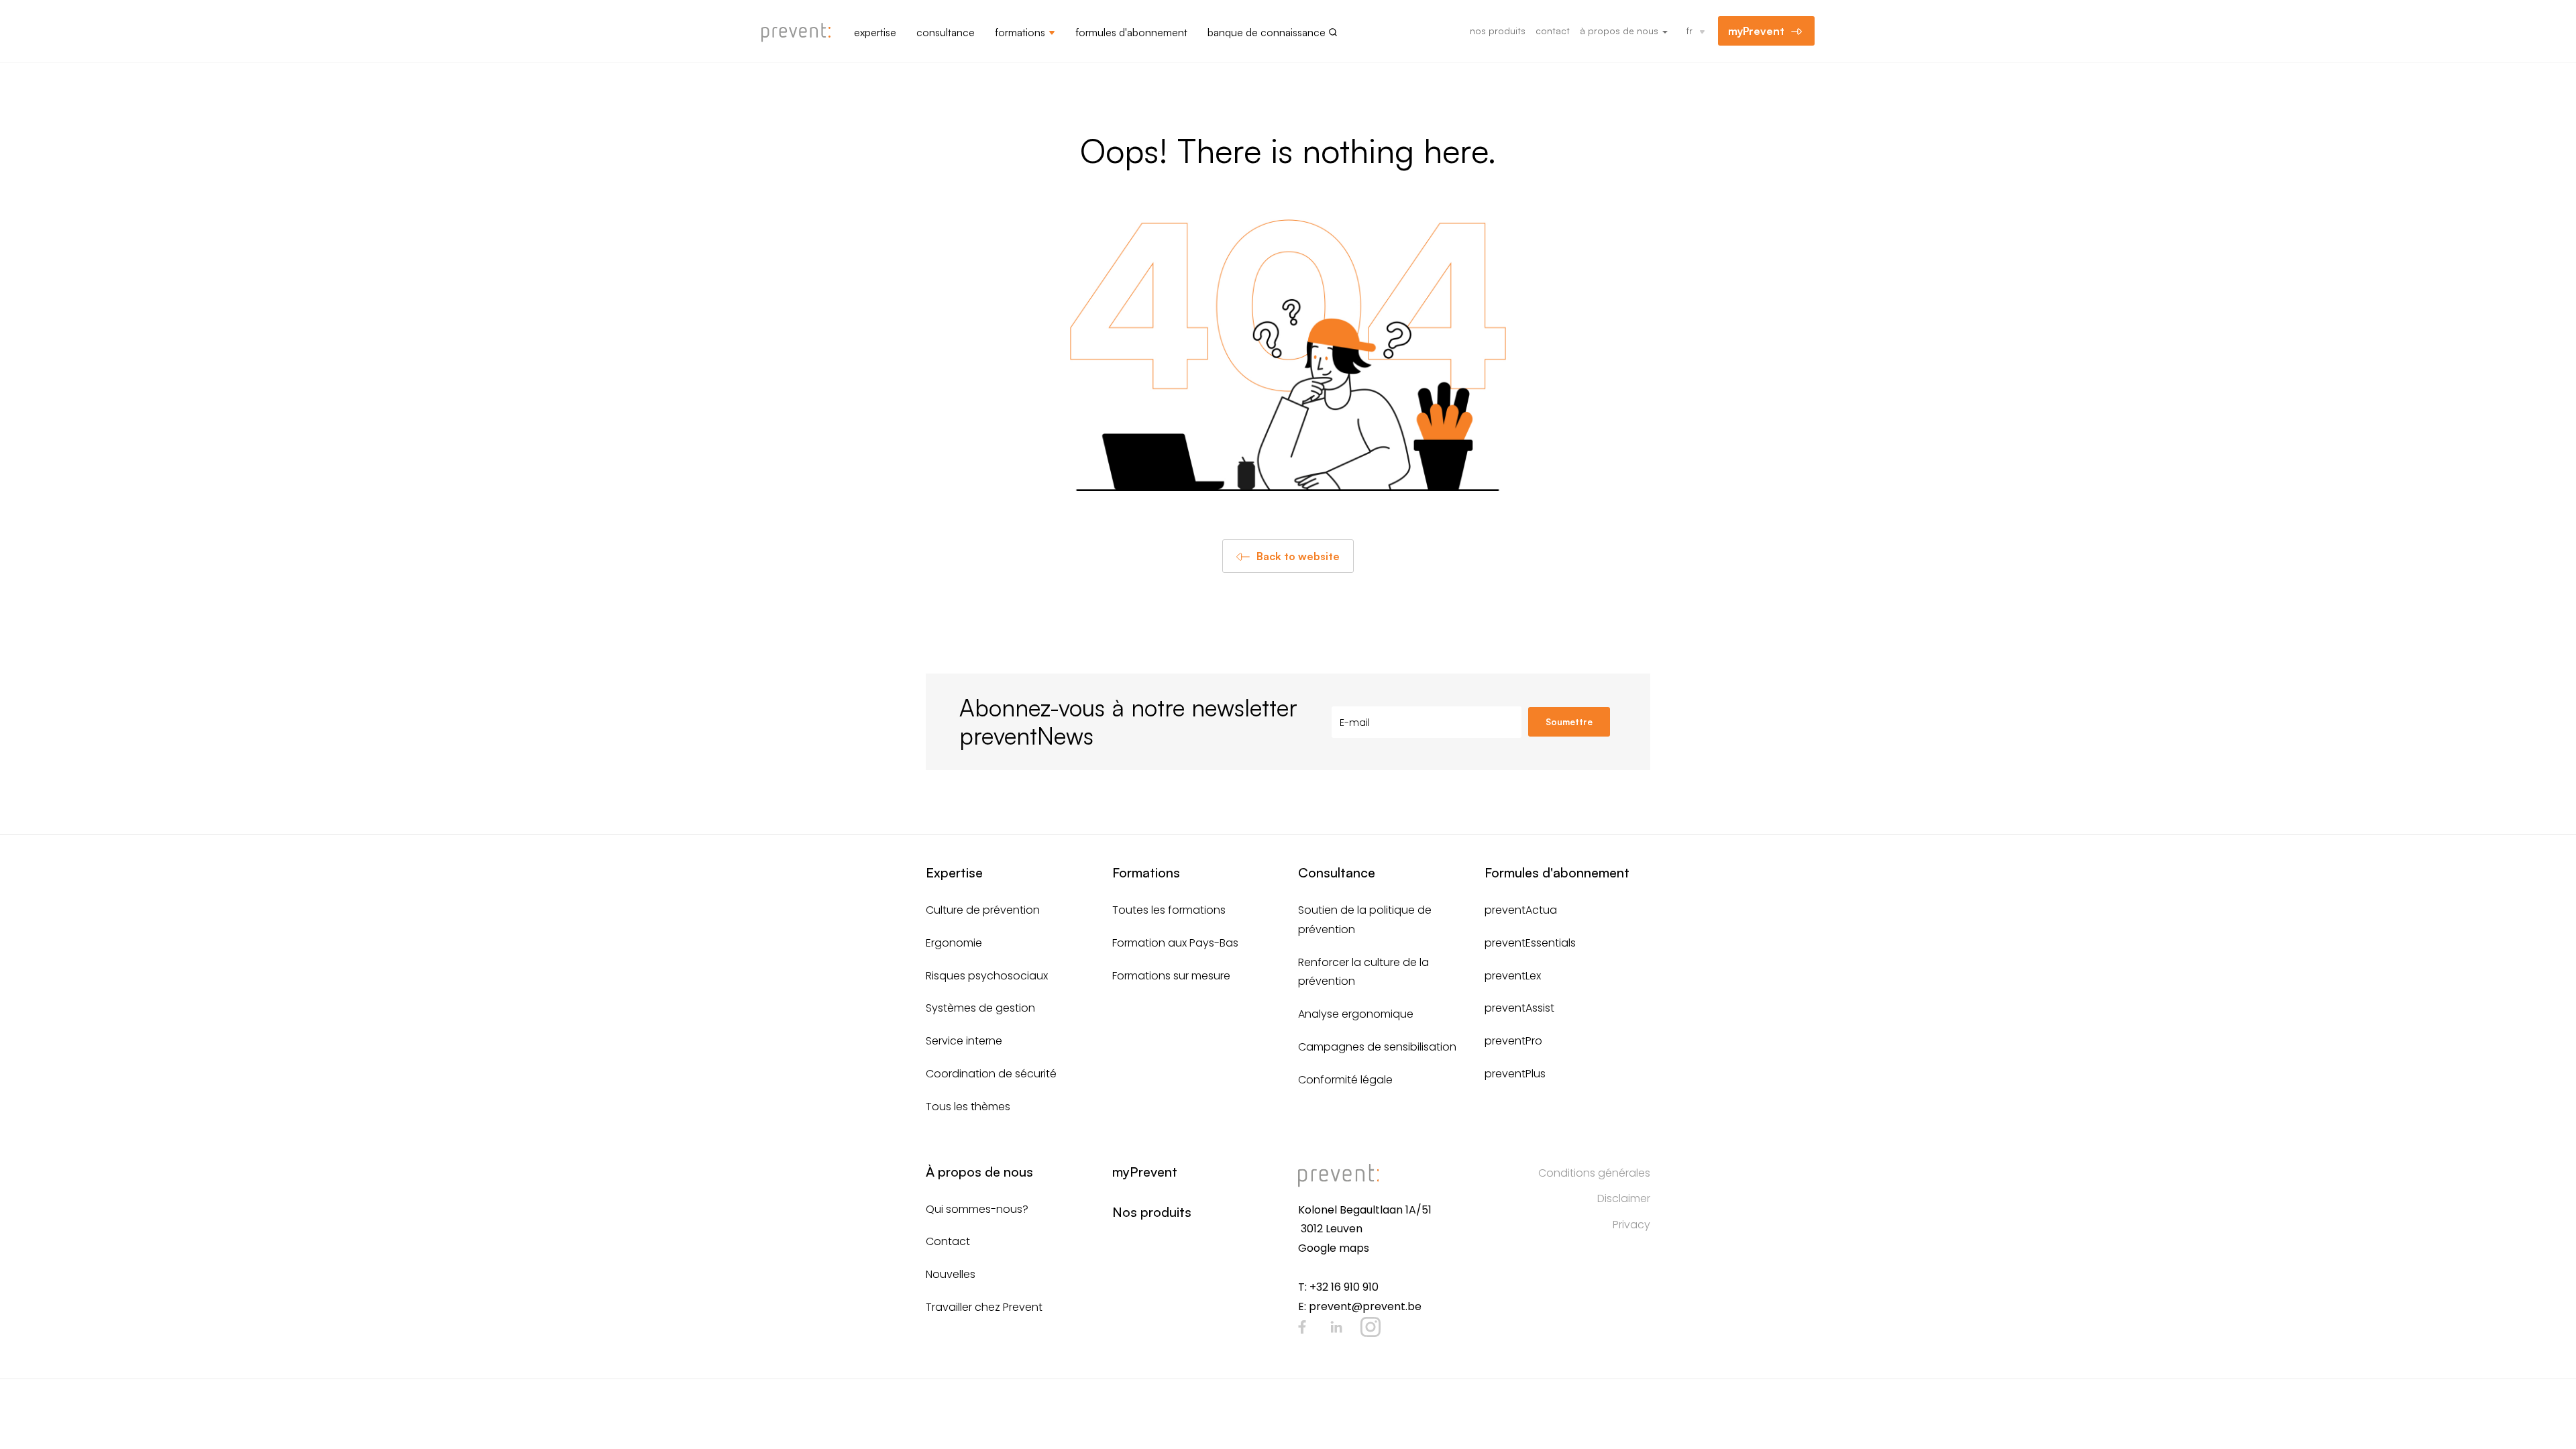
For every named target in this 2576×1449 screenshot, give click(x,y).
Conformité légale (1345, 1080)
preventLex (1513, 976)
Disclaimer (1624, 1198)
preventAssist (1519, 1008)
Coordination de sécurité (991, 1074)
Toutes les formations (1169, 910)
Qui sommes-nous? (977, 1209)
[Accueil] (801, 33)
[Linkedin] (1336, 1327)
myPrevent (1756, 31)
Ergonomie (954, 943)
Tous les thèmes (968, 1107)
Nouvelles (951, 1274)
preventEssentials (1530, 943)
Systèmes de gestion (980, 1008)
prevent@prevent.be (1365, 1306)
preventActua (1521, 910)
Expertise (875, 32)
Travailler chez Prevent (984, 1307)
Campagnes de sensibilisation (1377, 1047)
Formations (1020, 32)
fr (1689, 31)
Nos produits (1498, 31)
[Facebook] (1302, 1327)
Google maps (1334, 1248)
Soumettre (1569, 722)
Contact (1553, 31)
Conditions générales (1594, 1173)
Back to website (1298, 556)
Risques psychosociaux (987, 976)
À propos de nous (1620, 31)
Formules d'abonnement (1131, 32)
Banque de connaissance (1267, 32)
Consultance (946, 32)
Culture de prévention (983, 910)
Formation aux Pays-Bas (1175, 943)
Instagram (1371, 1327)
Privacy (1631, 1225)
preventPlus (1515, 1074)
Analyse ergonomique (1356, 1014)
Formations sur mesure (1171, 976)
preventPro (1513, 1041)
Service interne (964, 1041)
